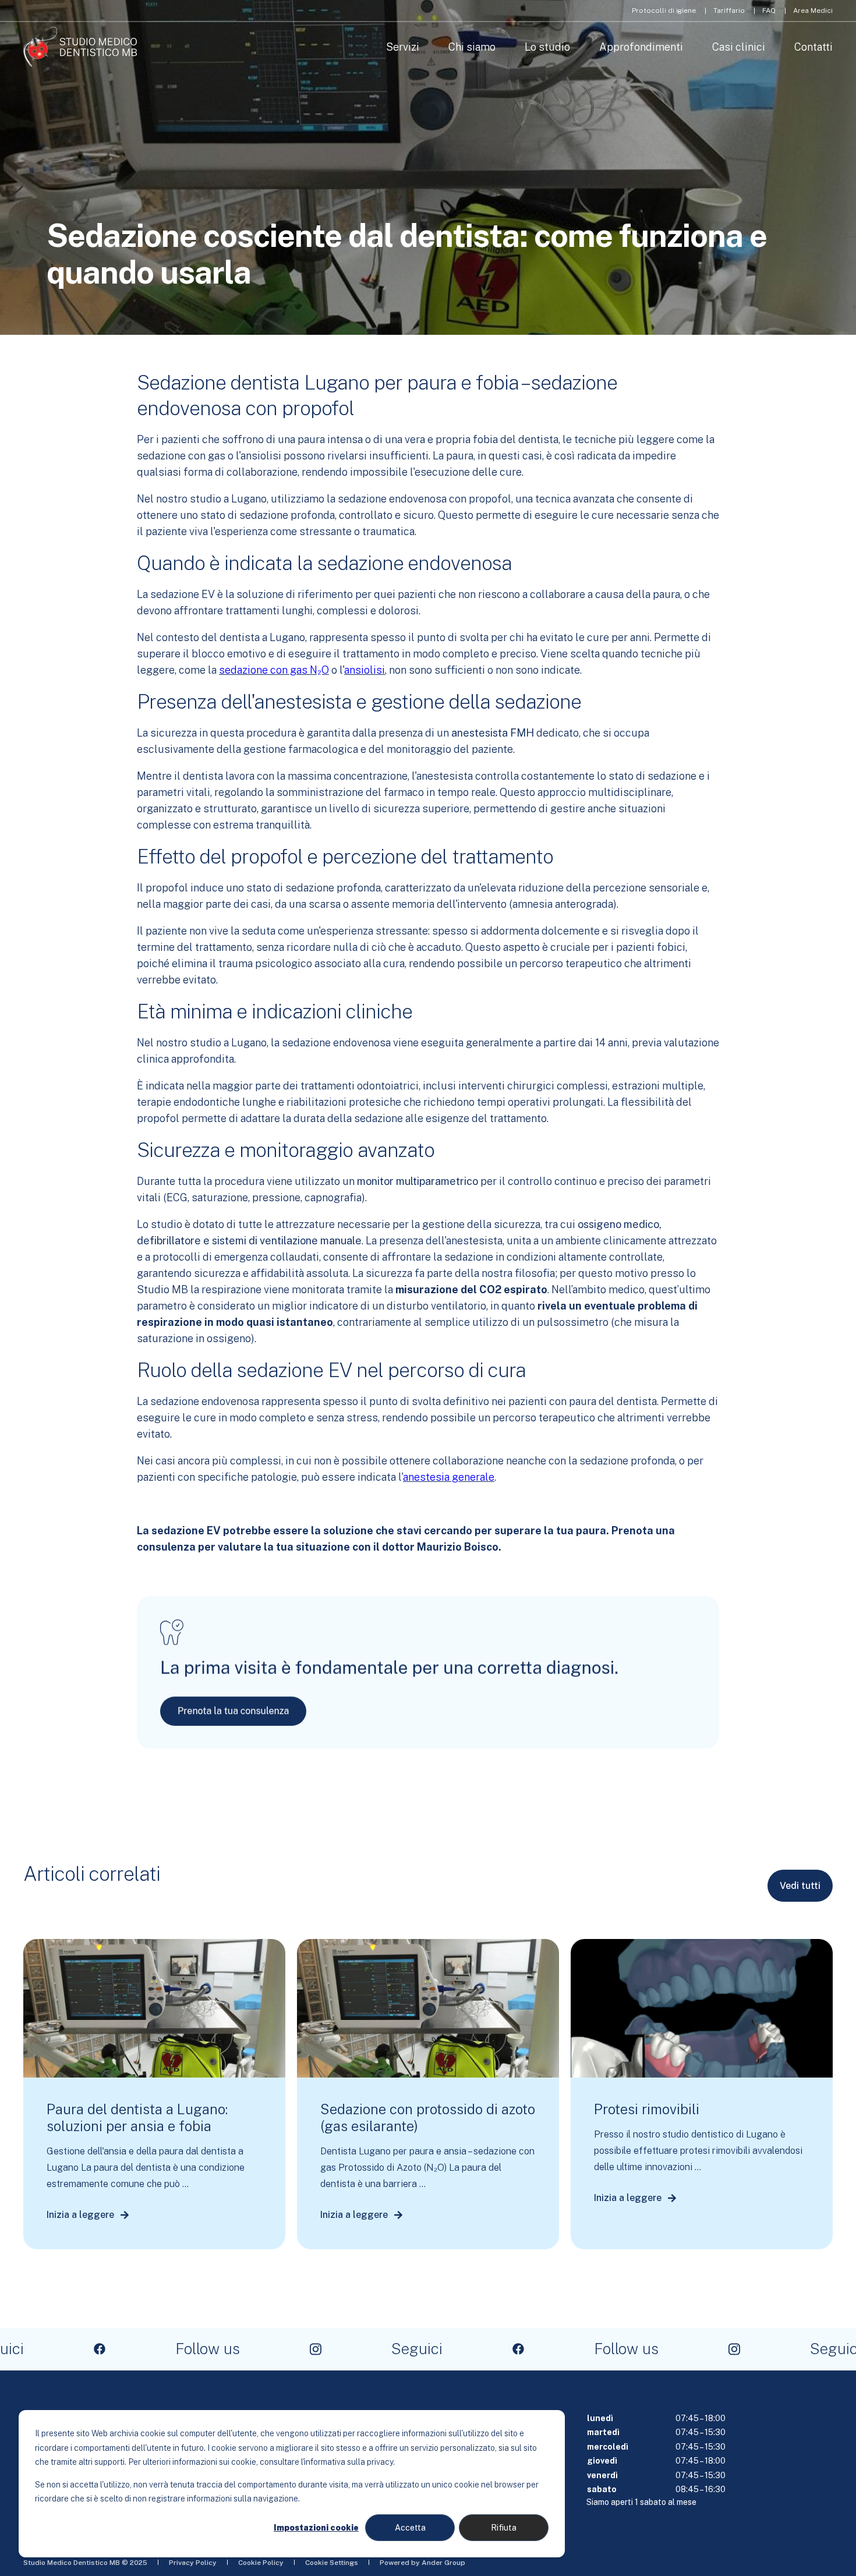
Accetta (410, 2528)
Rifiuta (504, 2528)
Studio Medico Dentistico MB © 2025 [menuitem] (85, 2563)
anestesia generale (449, 1477)
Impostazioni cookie (316, 2528)
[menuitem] (664, 10)
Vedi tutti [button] (800, 1886)
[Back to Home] (80, 47)
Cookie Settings (332, 2563)
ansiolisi (365, 670)
